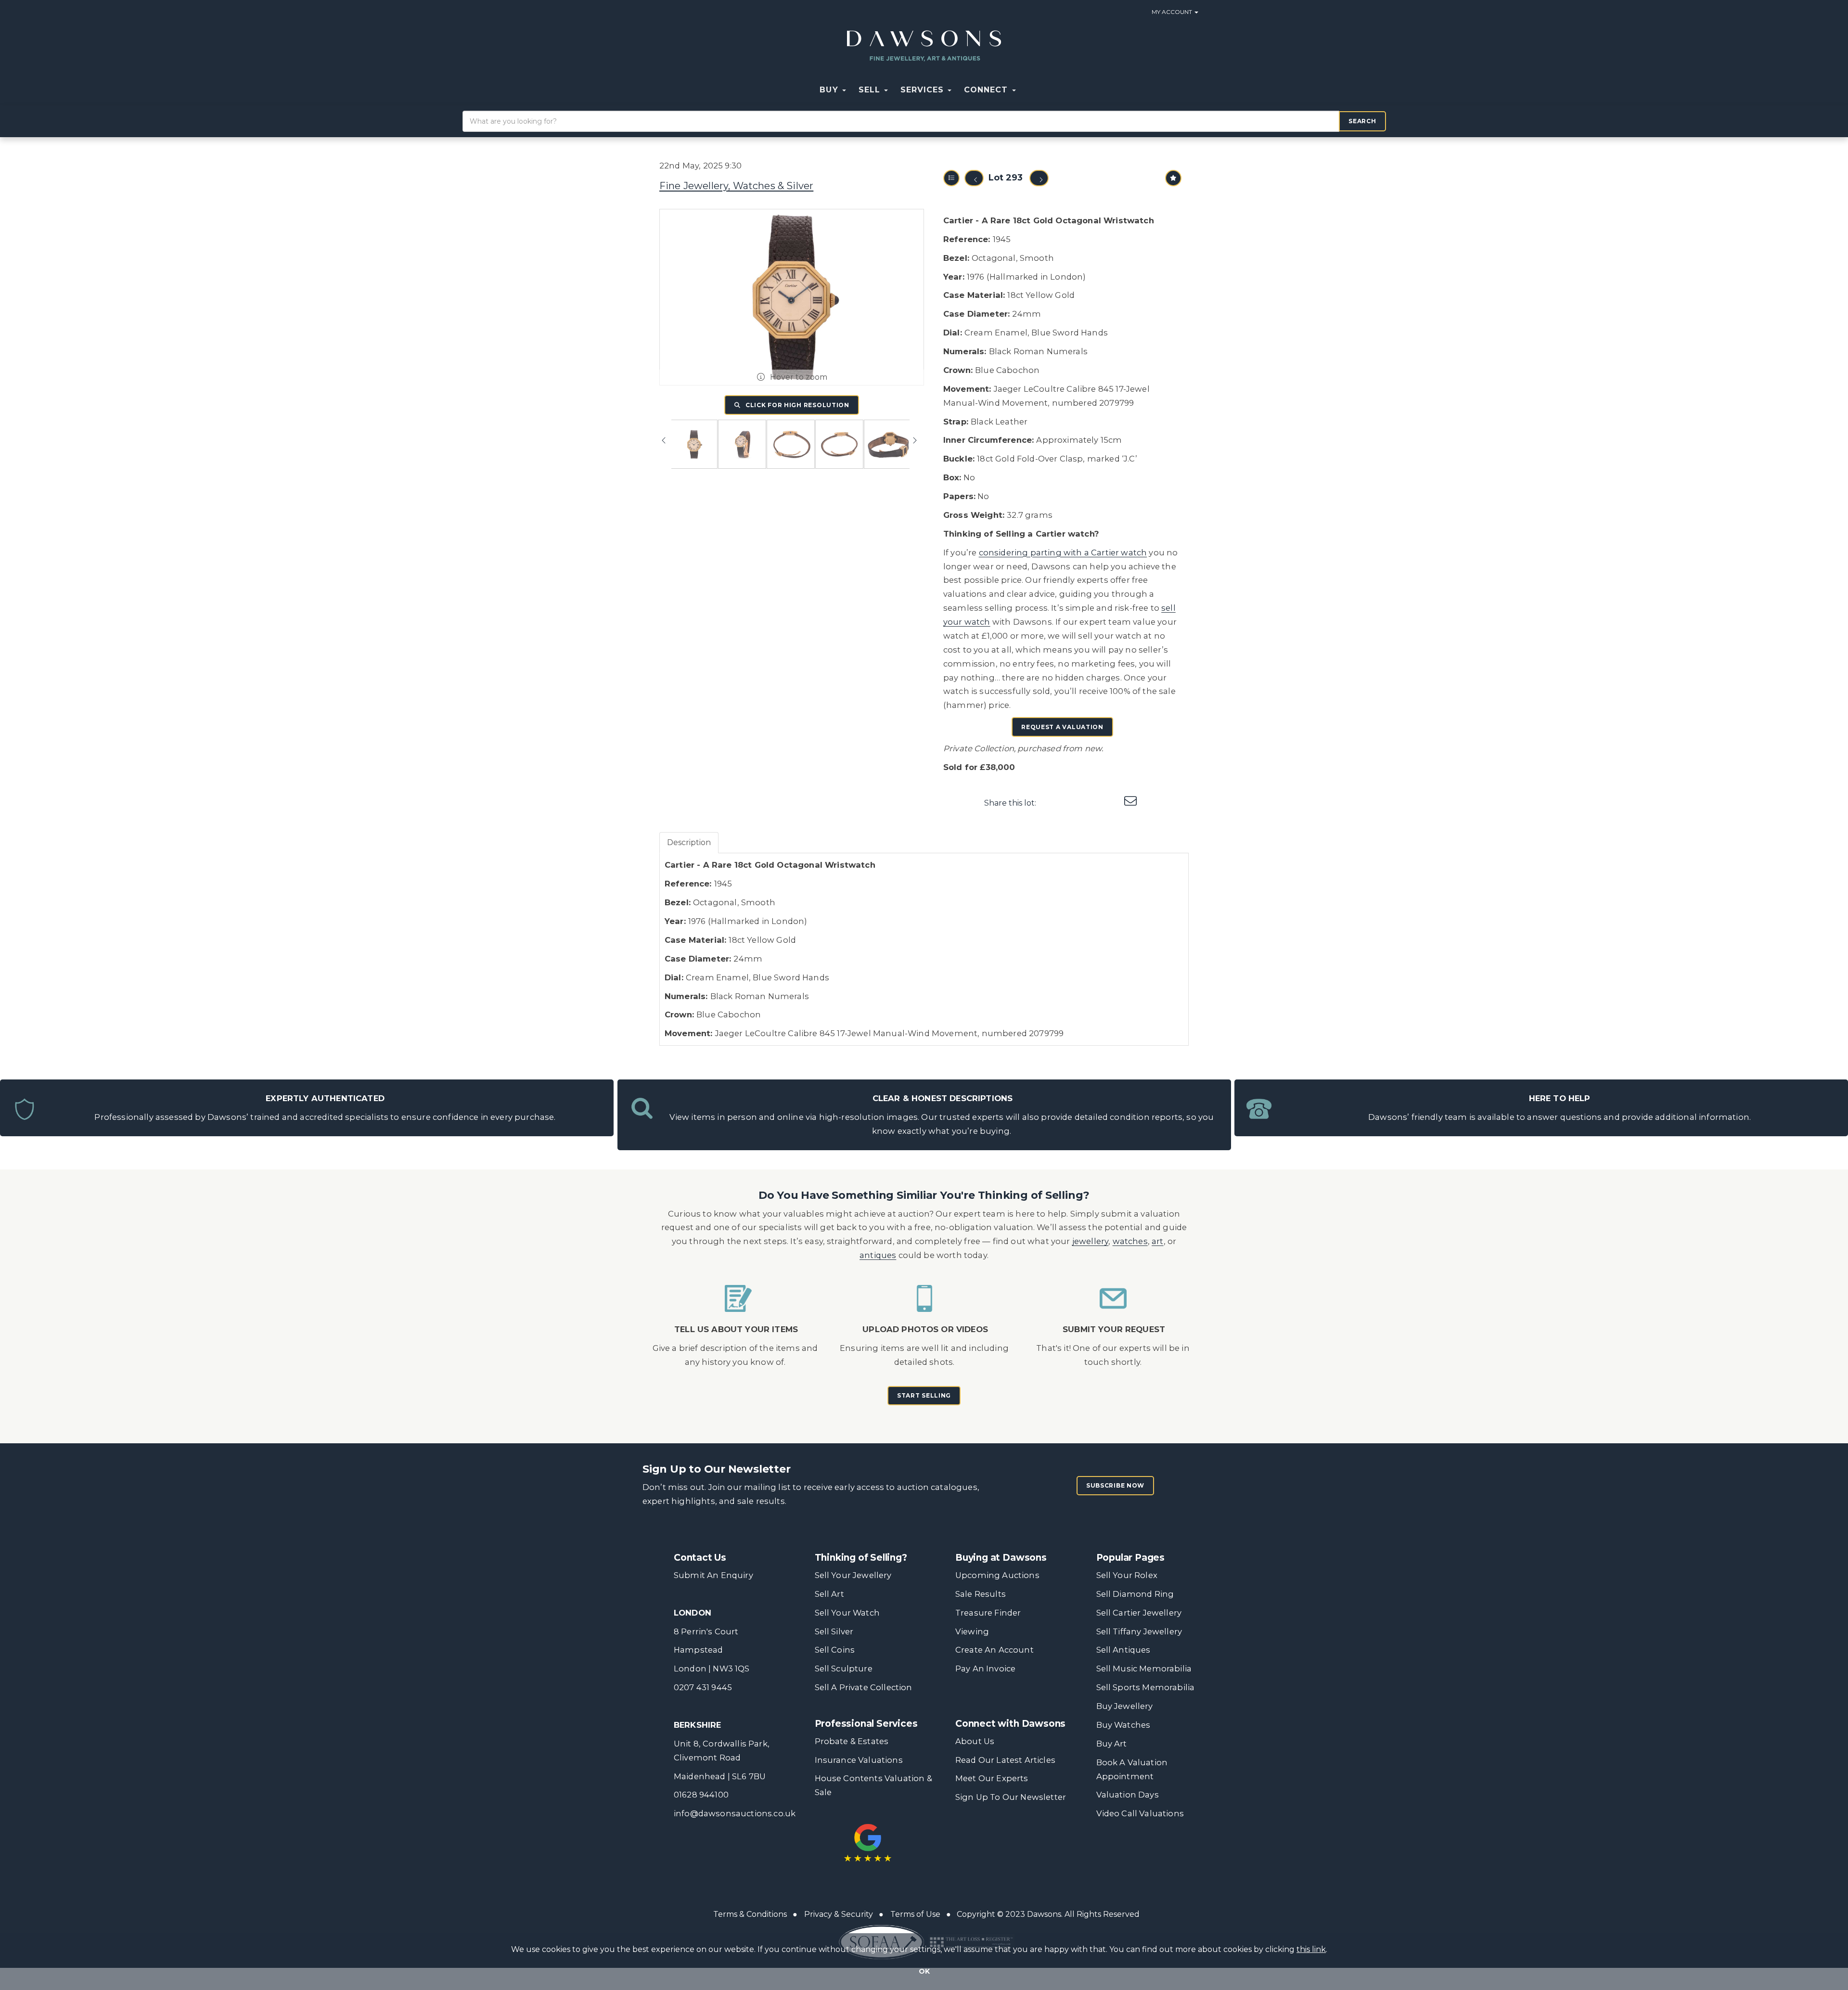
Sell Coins (835, 1650)
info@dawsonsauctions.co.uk (735, 1813)
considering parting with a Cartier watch (1063, 552)
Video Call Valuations (1140, 1813)
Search (1362, 121)
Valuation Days (1128, 1795)
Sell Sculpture (844, 1669)
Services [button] (924, 90)
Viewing (972, 1631)
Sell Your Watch (847, 1613)
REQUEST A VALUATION (1062, 727)
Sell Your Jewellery (853, 1575)
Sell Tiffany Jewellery (1139, 1631)
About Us (975, 1741)
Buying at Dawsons (1001, 1558)
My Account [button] (1173, 12)
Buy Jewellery (1125, 1706)
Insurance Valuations (859, 1760)
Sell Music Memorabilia (1144, 1669)
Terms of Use (915, 1914)
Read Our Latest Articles (1005, 1760)
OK (924, 1971)
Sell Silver (834, 1631)
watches (1130, 1241)
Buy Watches (1123, 1725)
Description (689, 842)
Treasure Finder (988, 1613)
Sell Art (829, 1594)
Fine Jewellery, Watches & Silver (736, 186)
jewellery (1091, 1241)
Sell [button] (871, 90)
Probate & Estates (852, 1741)
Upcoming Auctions (997, 1575)
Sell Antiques (1123, 1650)
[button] (1028, 90)
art (1158, 1241)
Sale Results (981, 1594)
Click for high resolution (796, 405)
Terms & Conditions (750, 1914)
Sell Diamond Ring (1135, 1594)
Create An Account (995, 1650)
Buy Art (1112, 1744)
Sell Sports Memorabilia (1146, 1687)
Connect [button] (987, 90)
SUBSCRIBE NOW (1115, 1485)
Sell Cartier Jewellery (1139, 1613)
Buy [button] (830, 90)
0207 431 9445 (703, 1687)
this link (1311, 1949)
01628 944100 (701, 1795)
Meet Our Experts (992, 1778)
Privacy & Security (839, 1914)
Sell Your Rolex (1127, 1575)
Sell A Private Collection (864, 1687)
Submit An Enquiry (713, 1575)
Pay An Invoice (985, 1669)
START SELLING (924, 1395)
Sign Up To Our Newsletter (1011, 1797)
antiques (878, 1255)
